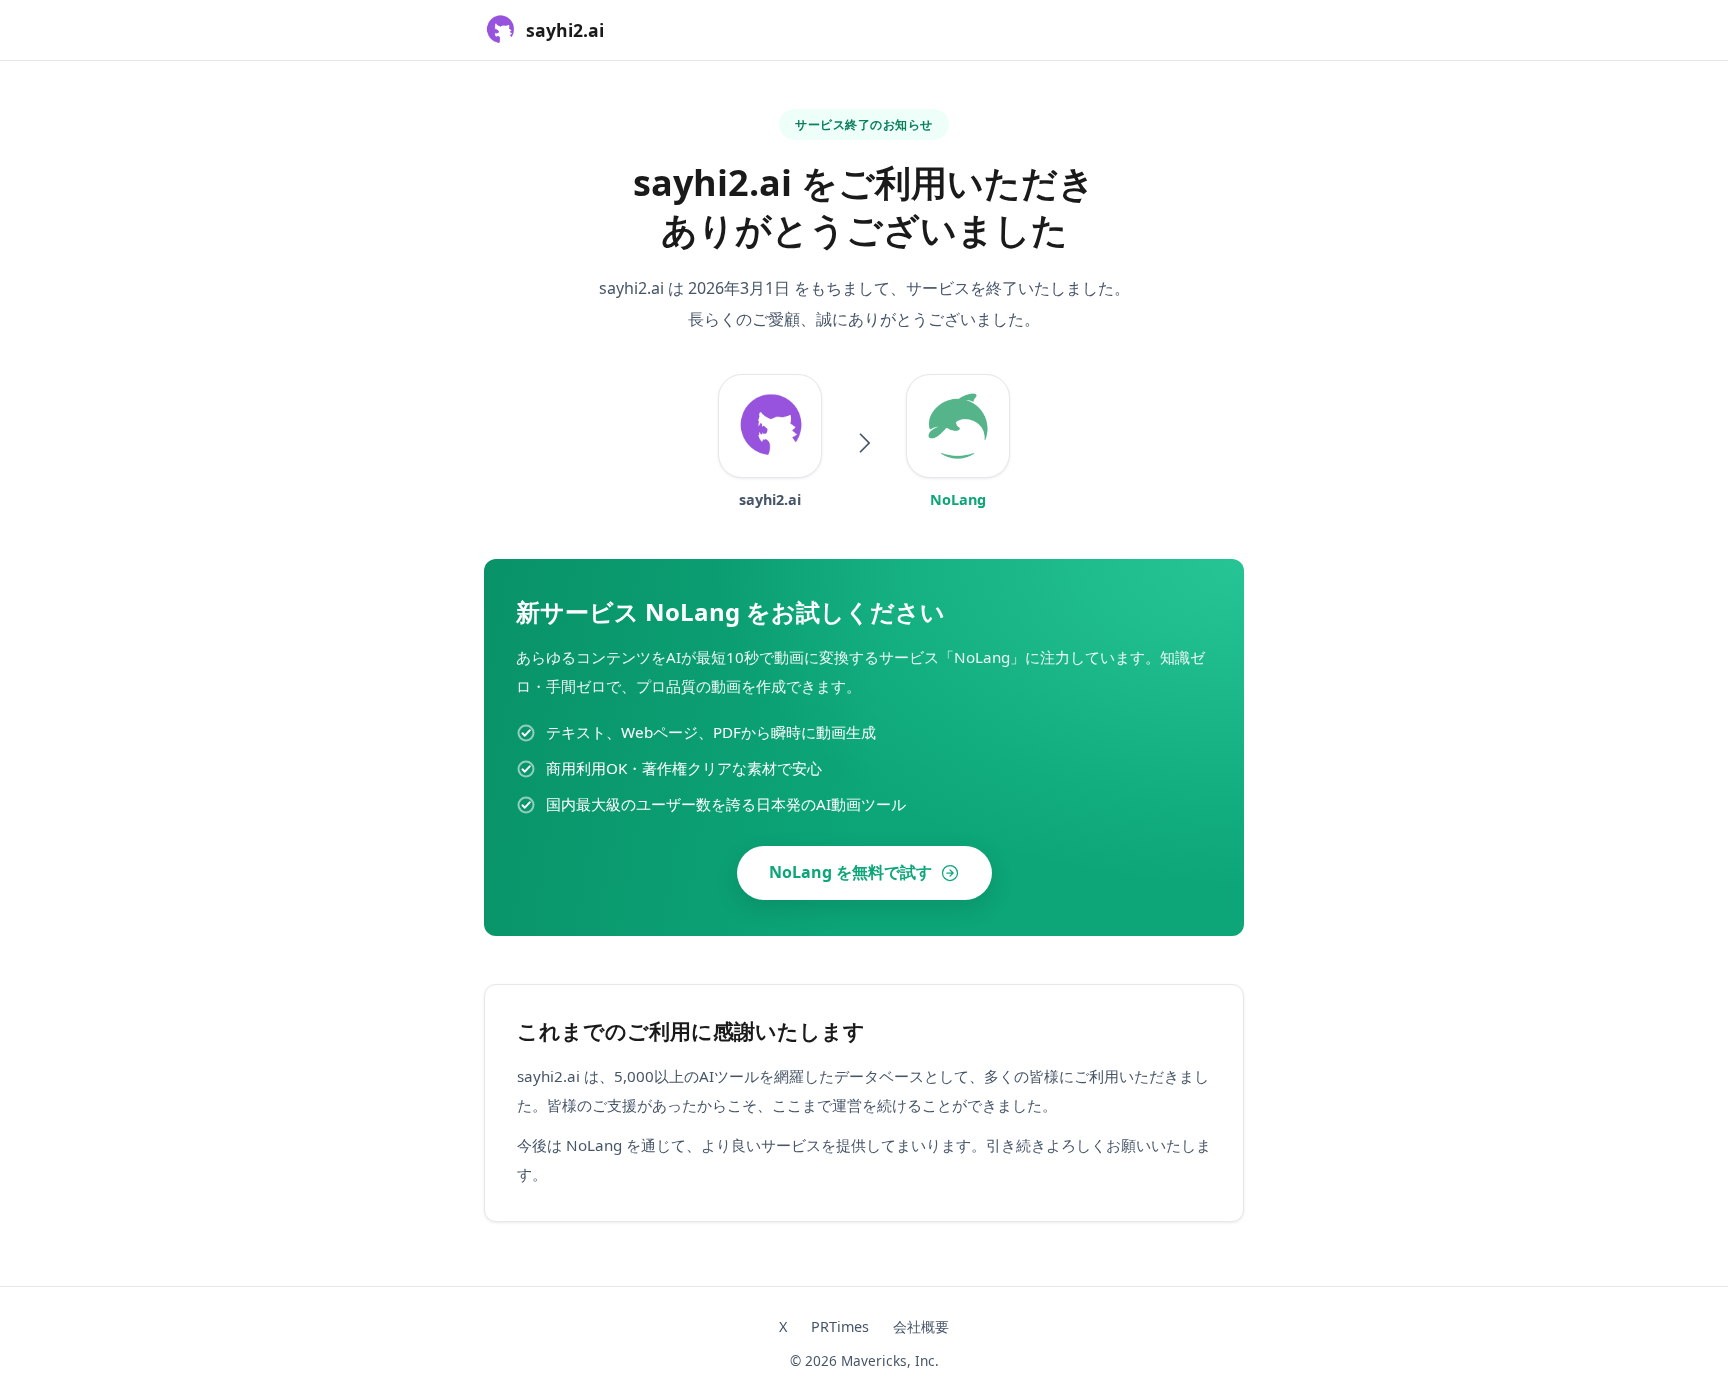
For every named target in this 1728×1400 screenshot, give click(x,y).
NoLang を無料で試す (850, 872)
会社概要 (921, 1326)
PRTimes (840, 1326)
